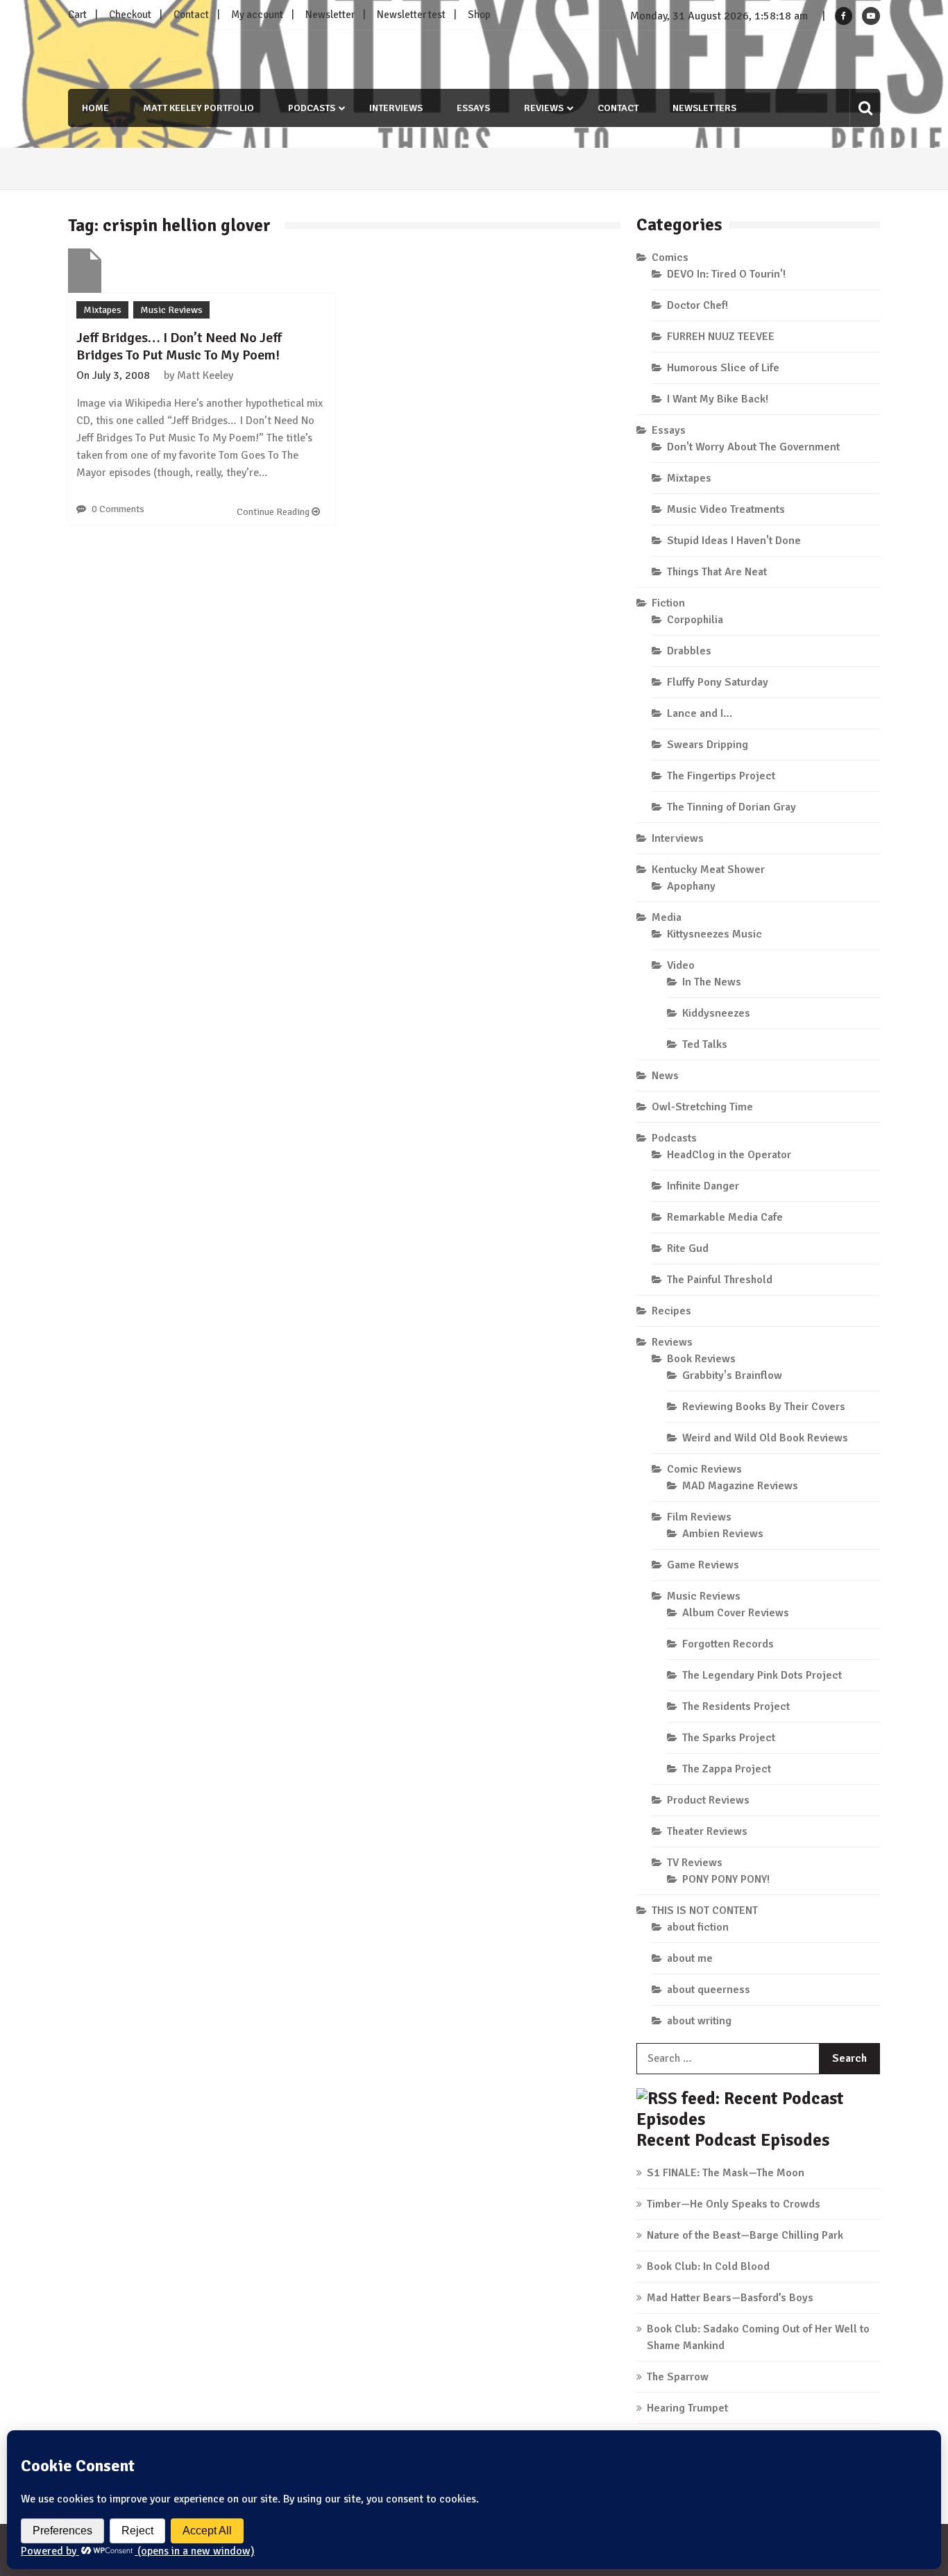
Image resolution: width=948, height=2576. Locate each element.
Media (667, 917)
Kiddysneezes (716, 1013)
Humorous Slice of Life (723, 368)
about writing (699, 2021)
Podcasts (312, 108)
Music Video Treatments (726, 509)
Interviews (396, 108)
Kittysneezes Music (714, 934)
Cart (77, 15)
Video (681, 965)
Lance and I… (700, 713)
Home (95, 108)
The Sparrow (678, 2377)
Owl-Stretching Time (702, 1107)
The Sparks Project (729, 1738)
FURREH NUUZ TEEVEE (721, 337)
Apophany (691, 886)
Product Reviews (708, 1800)
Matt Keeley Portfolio (198, 108)
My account (257, 15)
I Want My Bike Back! (718, 399)
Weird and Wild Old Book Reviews (765, 1438)
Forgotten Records (728, 1644)
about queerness (709, 1990)
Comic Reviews (704, 1469)
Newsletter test (411, 15)
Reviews (544, 108)
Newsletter (330, 15)
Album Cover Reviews (736, 1613)
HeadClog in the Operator (729, 1155)
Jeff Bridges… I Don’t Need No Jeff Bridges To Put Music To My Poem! (179, 346)
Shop (479, 15)
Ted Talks (705, 1044)
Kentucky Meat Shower (708, 870)
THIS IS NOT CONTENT (705, 1910)
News (665, 1076)
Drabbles (689, 651)
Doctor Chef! (697, 305)
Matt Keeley (205, 375)
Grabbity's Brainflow (732, 1375)
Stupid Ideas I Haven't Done (734, 541)
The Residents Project (736, 1706)
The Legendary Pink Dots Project (762, 1675)
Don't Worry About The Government (753, 447)
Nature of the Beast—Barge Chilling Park (745, 2235)
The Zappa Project (727, 1769)
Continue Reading (274, 512)
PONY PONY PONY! (726, 1879)
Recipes (671, 1311)
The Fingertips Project (721, 776)
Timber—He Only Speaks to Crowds (734, 2204)
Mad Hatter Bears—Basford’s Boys (730, 2298)
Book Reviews (701, 1359)
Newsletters (704, 108)
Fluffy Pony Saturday (718, 682)
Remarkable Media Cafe (725, 1217)
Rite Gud (688, 1248)
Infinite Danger (703, 1186)
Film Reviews (699, 1517)
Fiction (668, 603)
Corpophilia (695, 620)
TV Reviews (695, 1863)
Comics (670, 257)
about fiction (698, 1927)
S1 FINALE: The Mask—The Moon (726, 2173)
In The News (712, 982)
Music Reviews (171, 310)
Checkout (130, 15)
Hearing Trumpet (687, 2408)
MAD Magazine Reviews (740, 1486)
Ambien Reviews (723, 1534)
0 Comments (118, 509)
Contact (191, 15)
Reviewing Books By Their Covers (764, 1407)
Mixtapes (102, 310)
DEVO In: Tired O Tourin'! (726, 274)
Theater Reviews (707, 1831)
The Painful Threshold (720, 1280)
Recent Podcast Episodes (733, 2140)
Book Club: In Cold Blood (708, 2266)
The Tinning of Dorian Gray (731, 807)
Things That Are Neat (717, 572)
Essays (473, 108)
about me (690, 1958)
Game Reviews (703, 1565)
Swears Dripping (708, 745)
